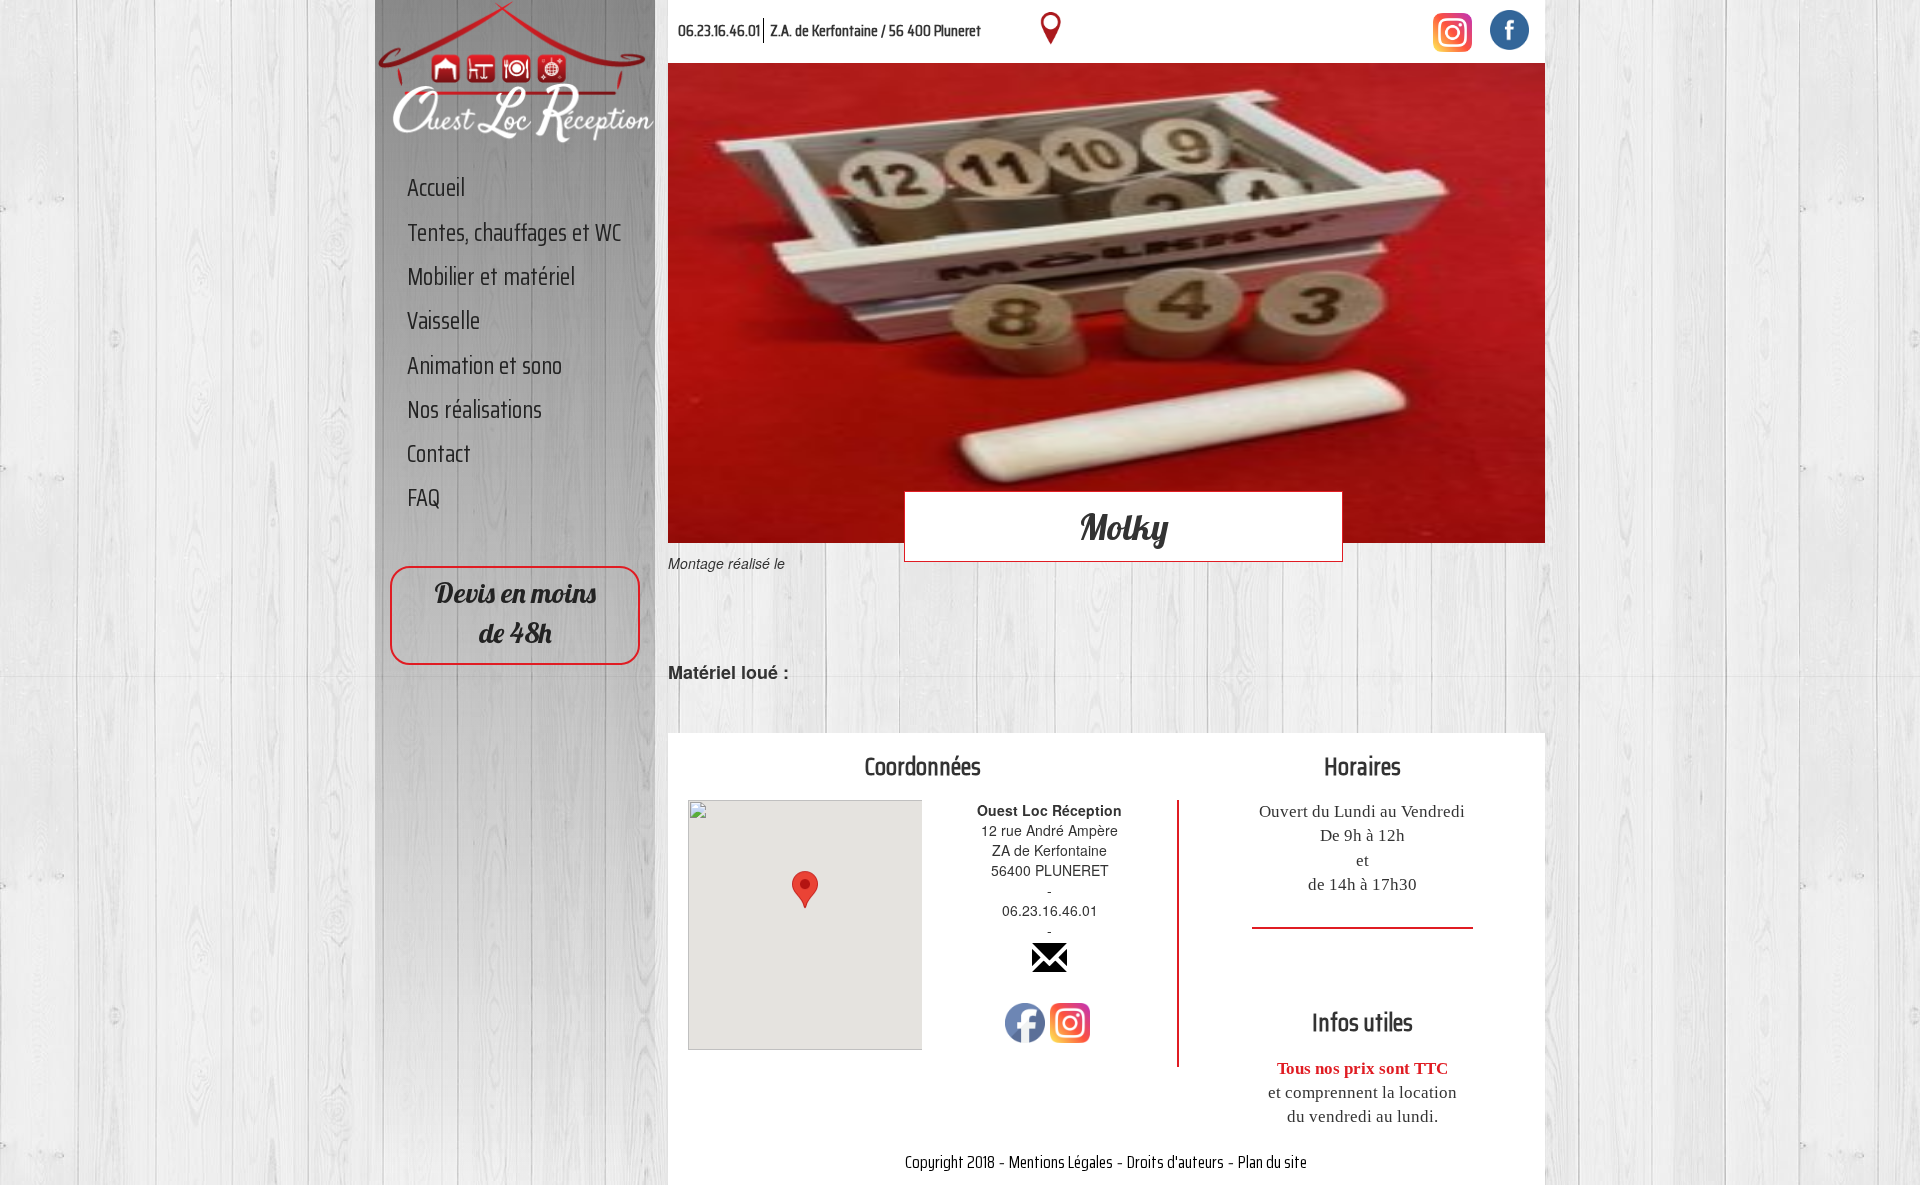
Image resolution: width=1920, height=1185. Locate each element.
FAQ (423, 498)
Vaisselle (443, 321)
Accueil (436, 188)
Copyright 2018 (950, 1162)
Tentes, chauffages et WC (514, 233)
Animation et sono (484, 366)
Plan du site (1272, 1162)
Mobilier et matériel (491, 277)
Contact (439, 454)
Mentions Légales (1061, 1162)
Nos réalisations (474, 410)
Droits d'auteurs (1175, 1162)
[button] (805, 906)
